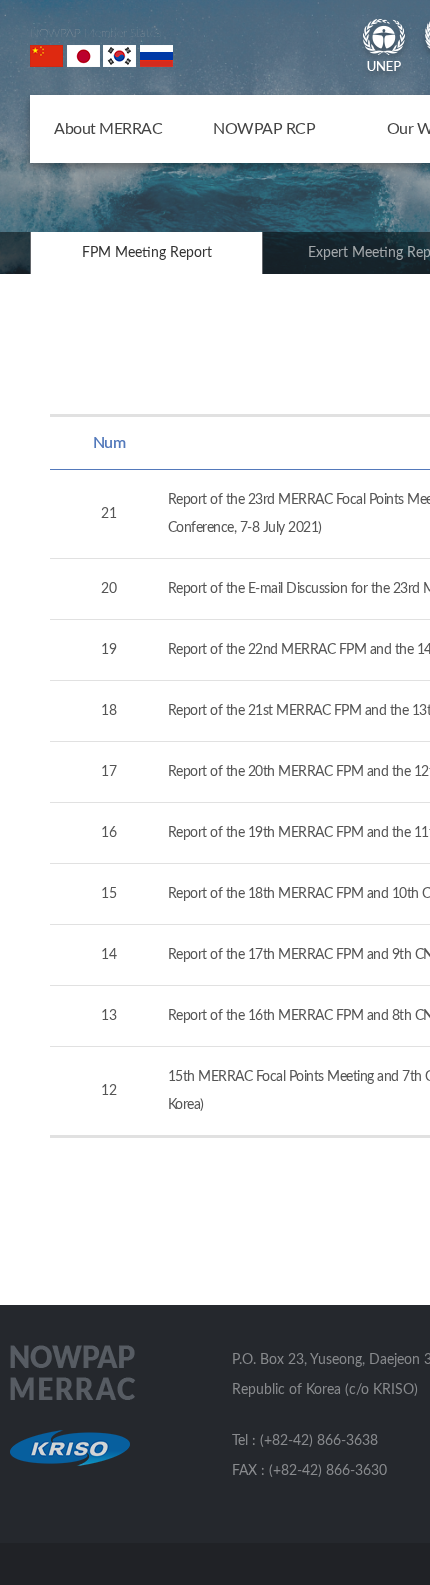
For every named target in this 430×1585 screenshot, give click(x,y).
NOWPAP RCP (264, 129)
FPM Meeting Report (147, 253)
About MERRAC (108, 129)
